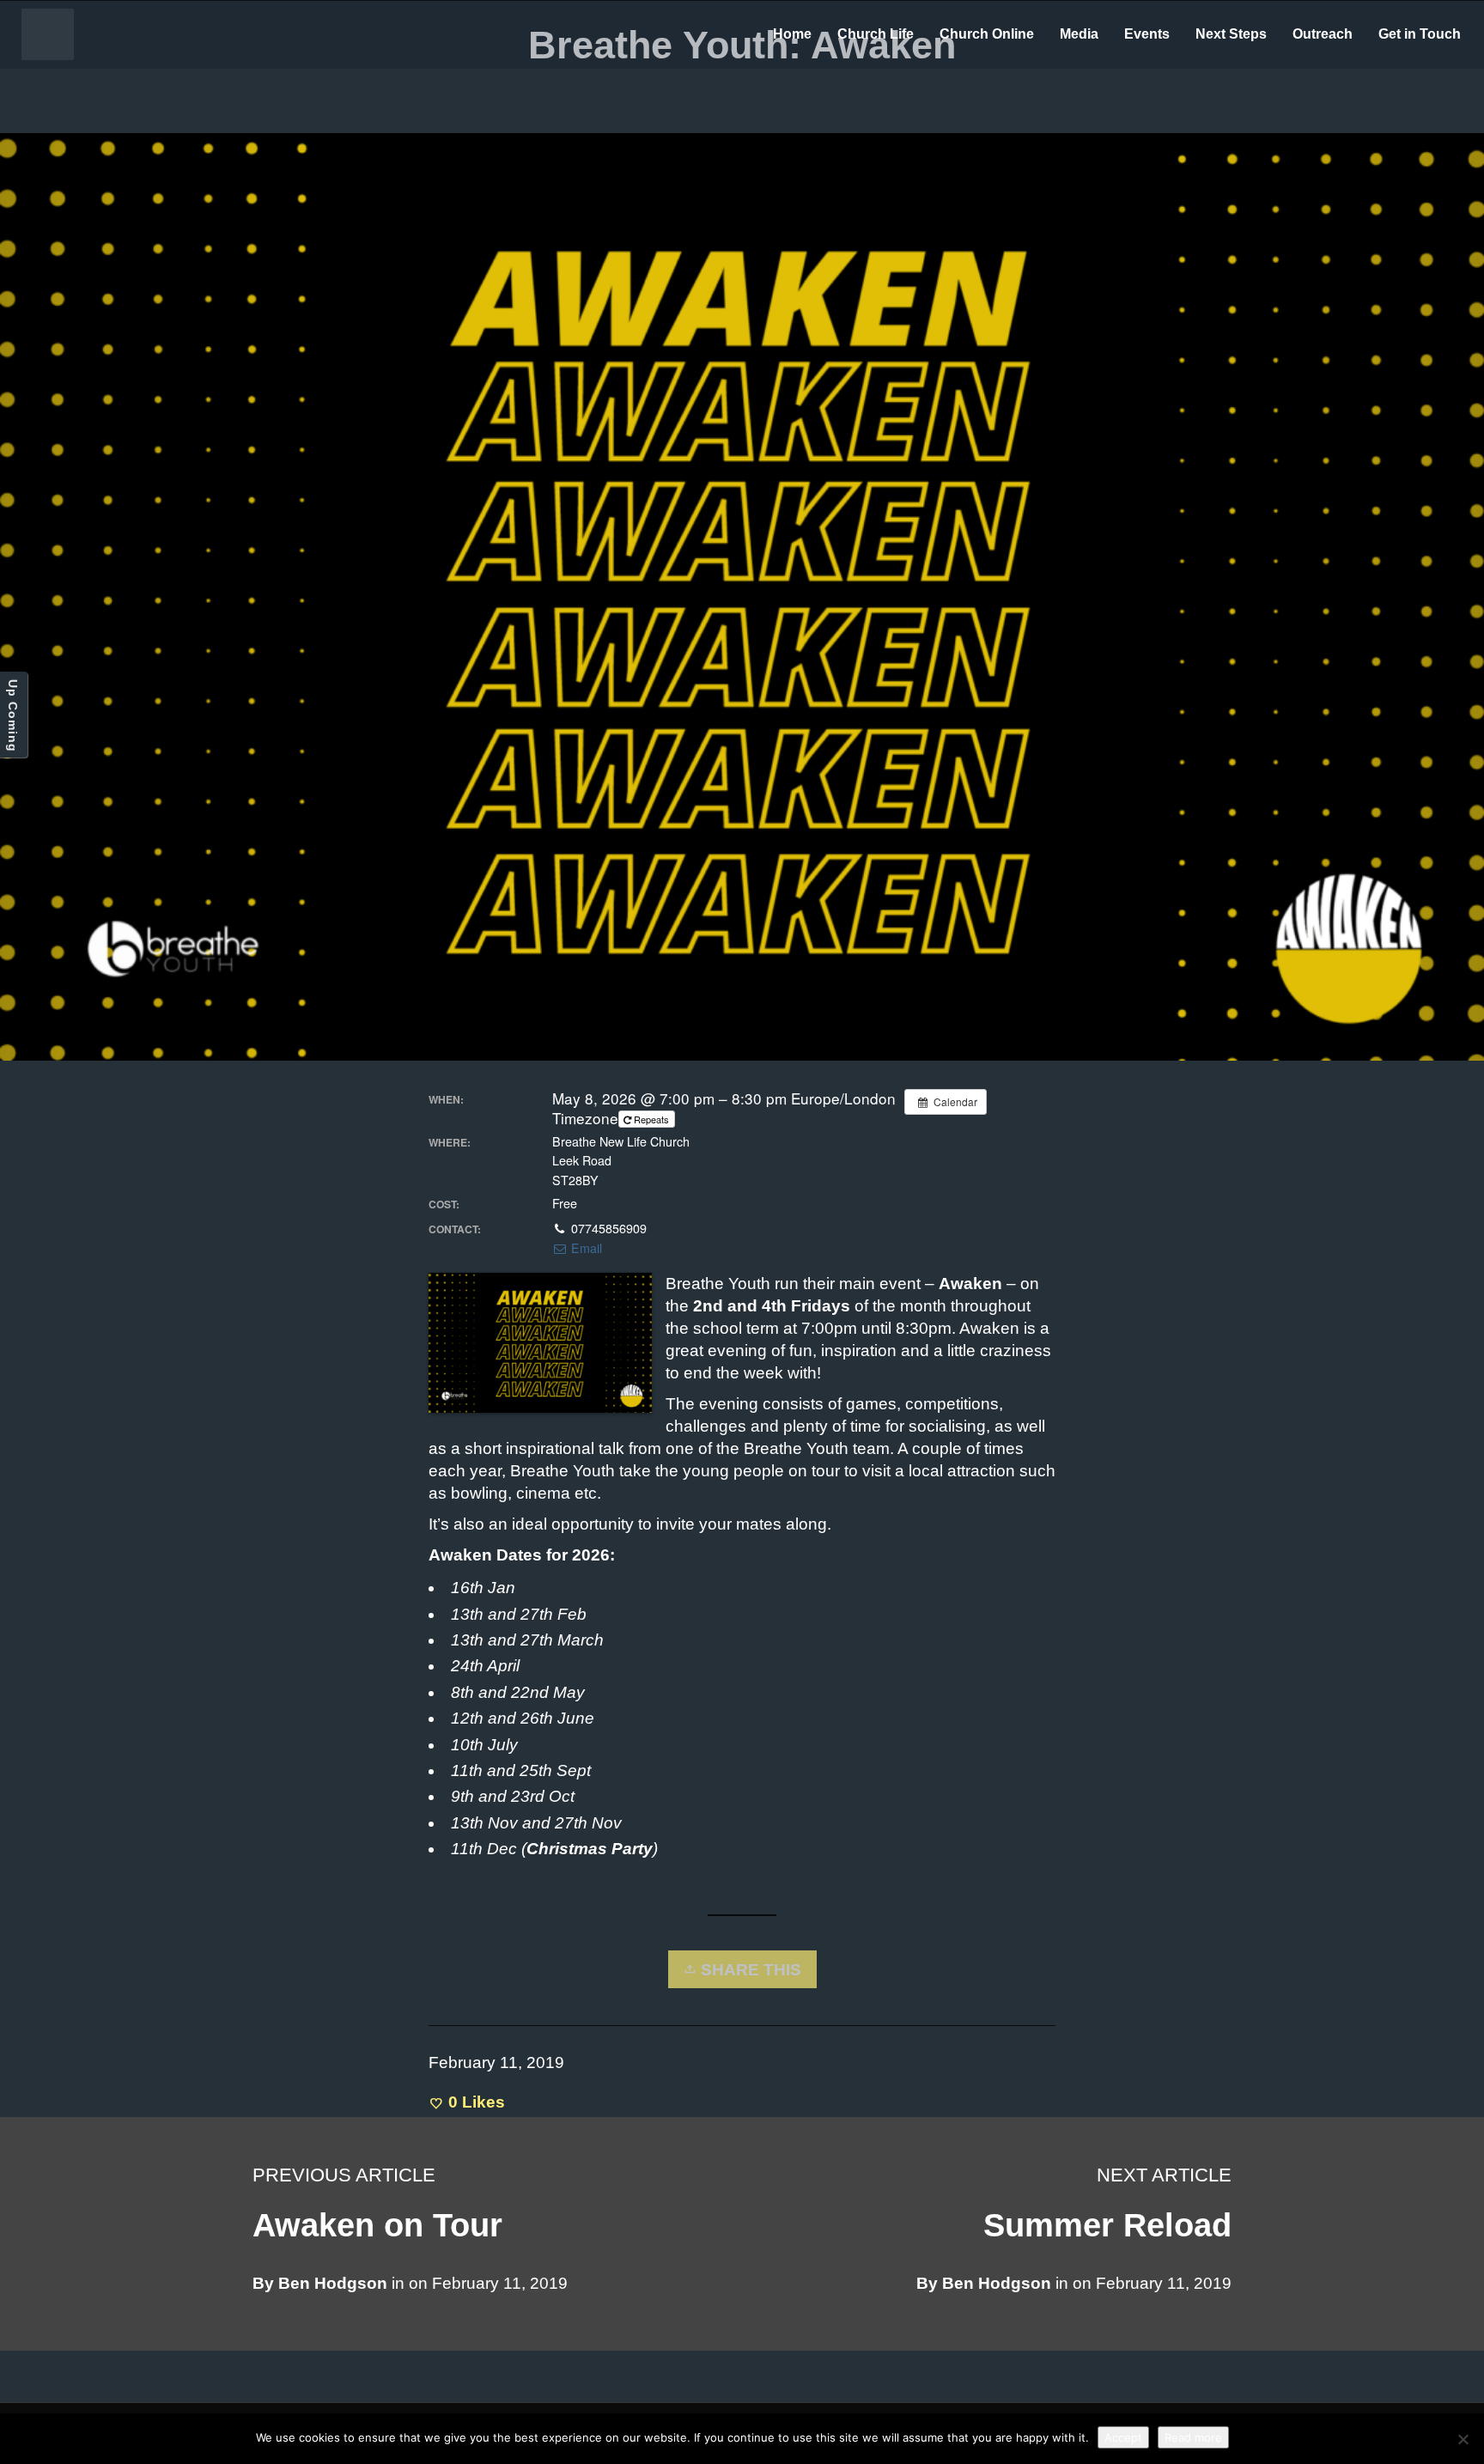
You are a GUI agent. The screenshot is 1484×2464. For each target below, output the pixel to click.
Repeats (651, 1119)
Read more (1193, 2437)
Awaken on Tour (377, 2225)
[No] (1463, 2439)
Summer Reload (1107, 2225)
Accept (1123, 2437)
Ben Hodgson (997, 2283)
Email (585, 1248)
